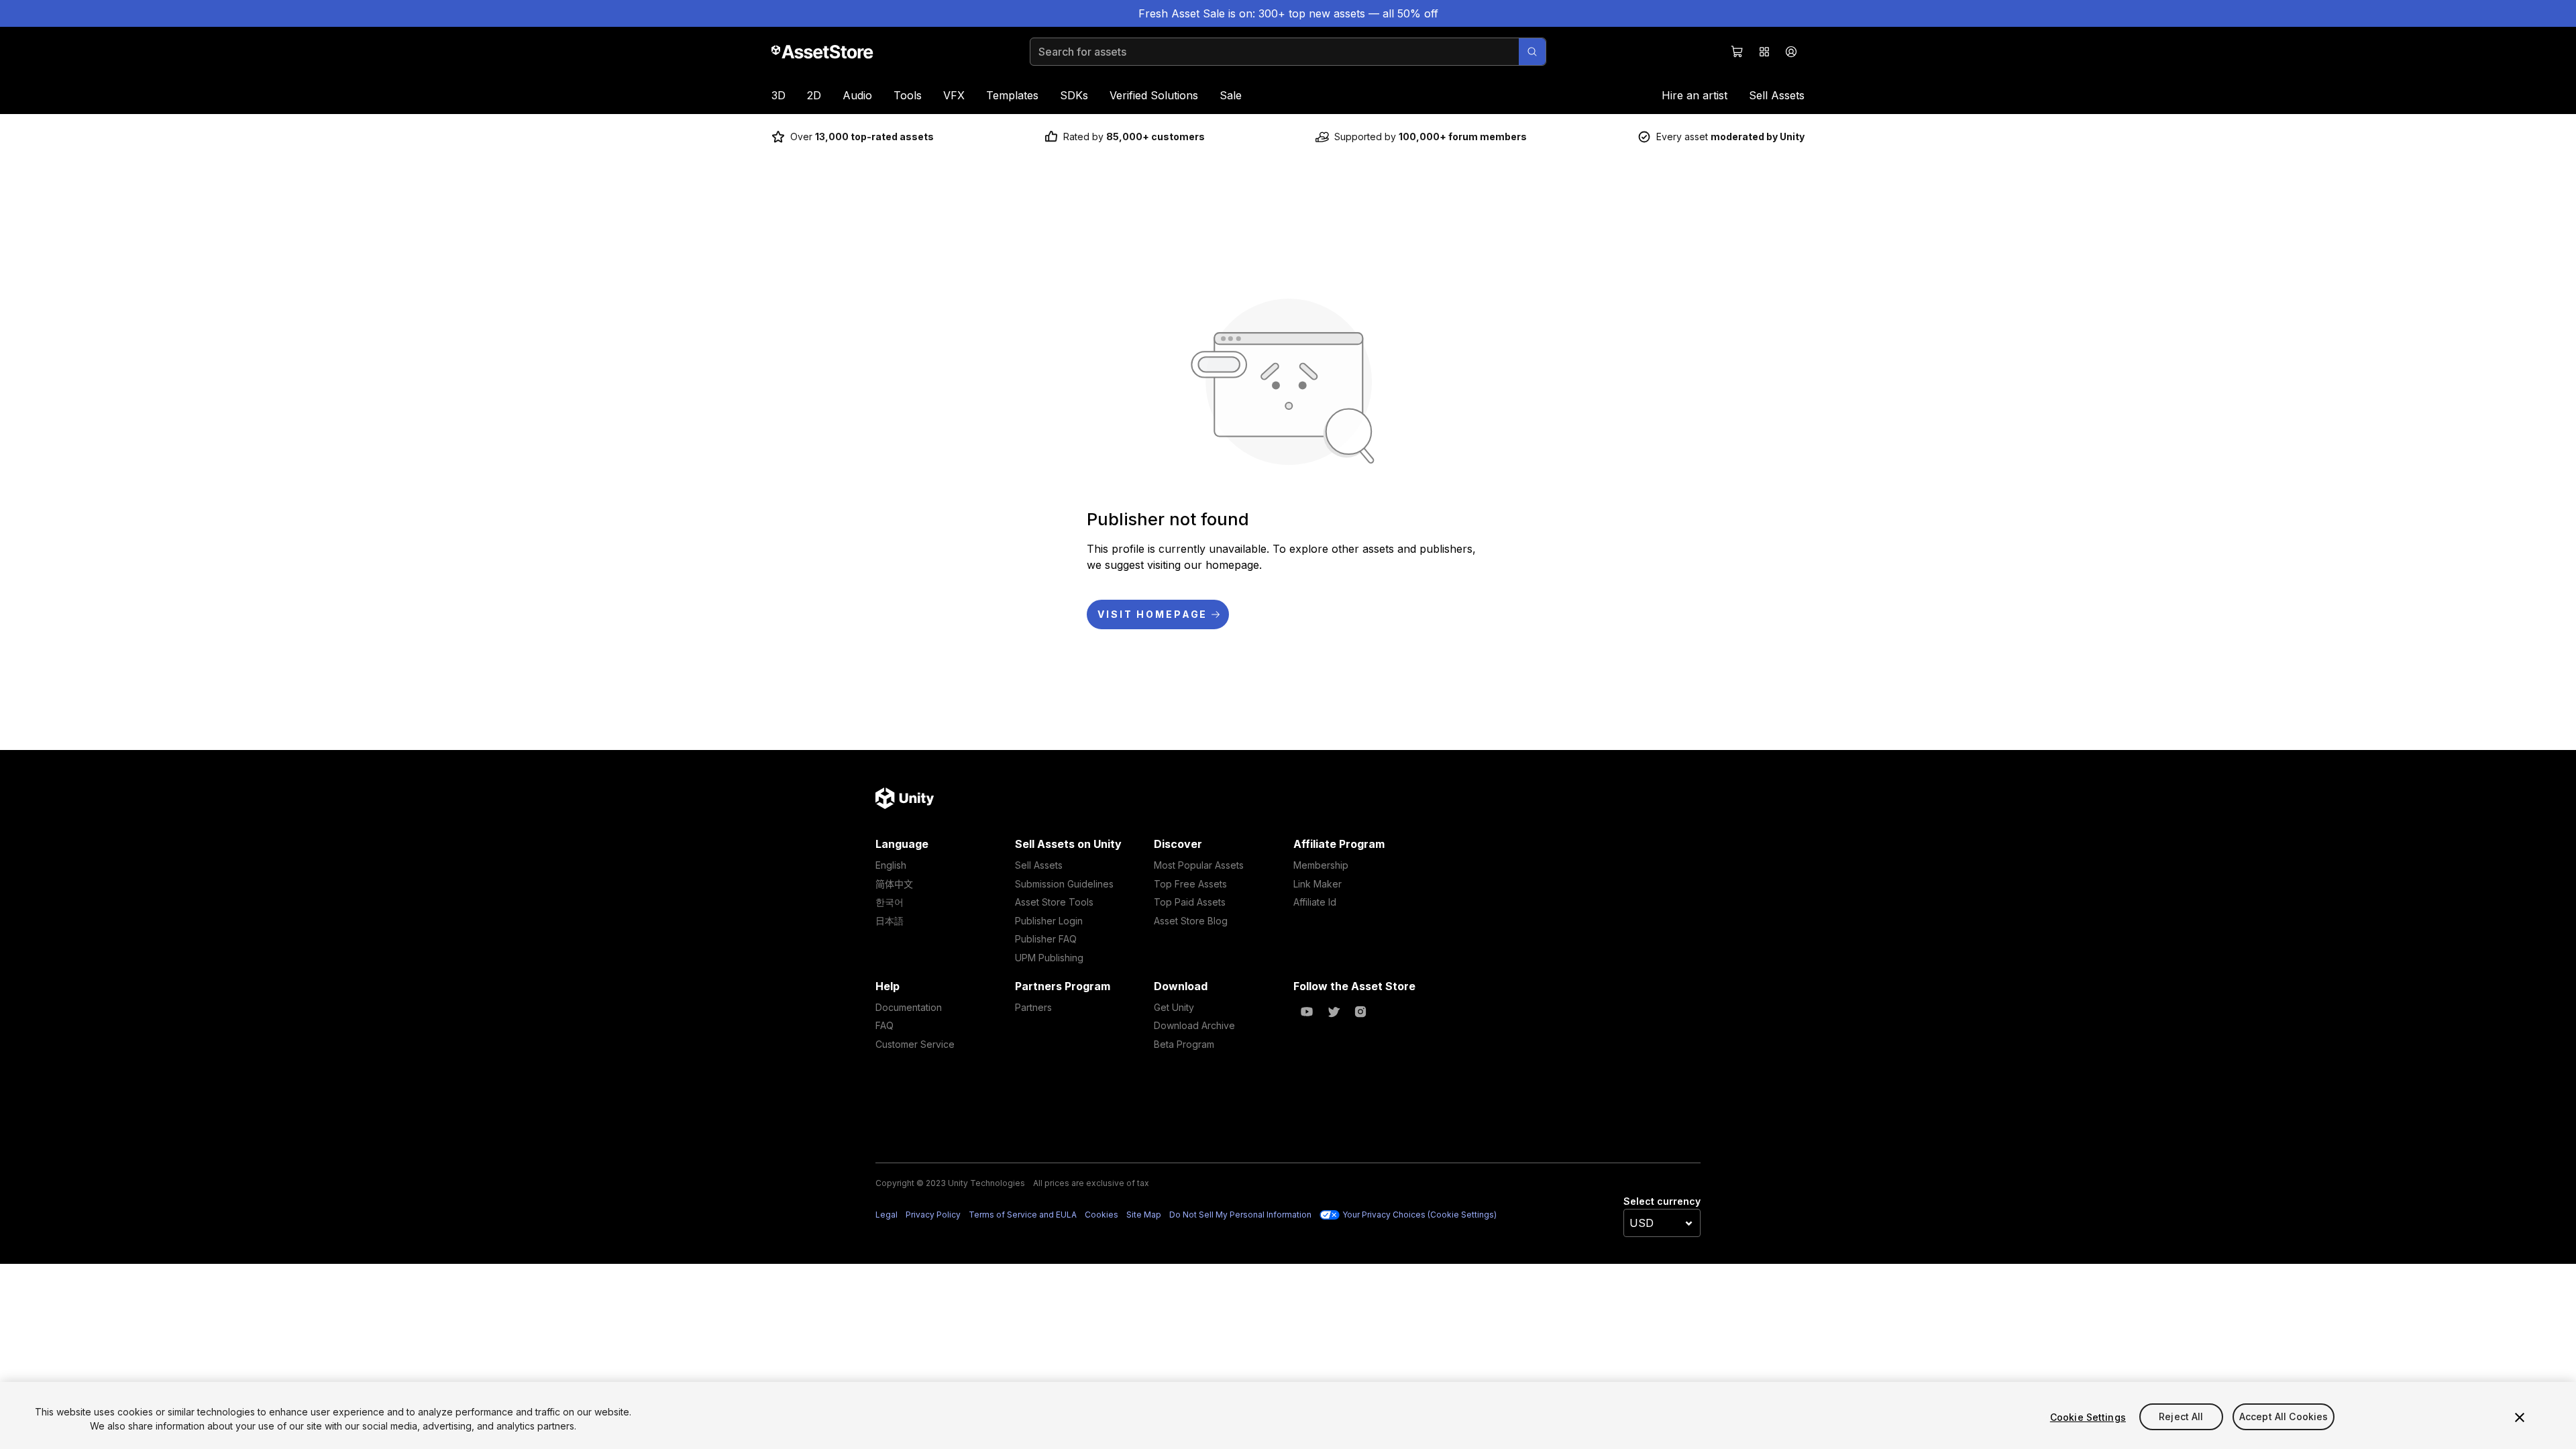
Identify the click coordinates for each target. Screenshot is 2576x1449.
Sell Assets (1777, 95)
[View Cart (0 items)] (1737, 52)
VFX (954, 95)
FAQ (884, 1025)
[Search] (1532, 52)
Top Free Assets (1190, 884)
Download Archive (1194, 1025)
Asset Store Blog (1191, 921)
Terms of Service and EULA (1023, 1215)
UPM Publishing (1049, 958)
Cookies (1102, 1215)
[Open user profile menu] (1791, 52)
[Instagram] (1360, 1012)
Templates (1012, 95)
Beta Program (1184, 1044)
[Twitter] (1334, 1012)
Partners (1033, 1007)
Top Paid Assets (1190, 902)
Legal (887, 1215)
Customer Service (915, 1044)
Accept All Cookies (2284, 1417)
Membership (1321, 865)
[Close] (2520, 1417)
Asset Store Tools (1054, 902)
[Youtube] (1307, 1012)
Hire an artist (1695, 95)
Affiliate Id (1315, 902)
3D (779, 95)
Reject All (2181, 1417)
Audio (857, 95)
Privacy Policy (933, 1215)
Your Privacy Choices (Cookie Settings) (1419, 1215)
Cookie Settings (2088, 1417)
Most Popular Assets (1199, 865)
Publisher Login (1049, 921)
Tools (908, 95)
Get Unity (1174, 1007)
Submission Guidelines (1064, 884)
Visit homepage (1152, 614)
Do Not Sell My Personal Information (1240, 1215)
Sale (1231, 95)
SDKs (1074, 95)
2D (814, 95)
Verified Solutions (1154, 95)
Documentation (909, 1007)
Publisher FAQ (1046, 939)
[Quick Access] (1764, 52)
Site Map (1144, 1215)
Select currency (1662, 1201)
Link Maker (1318, 884)
